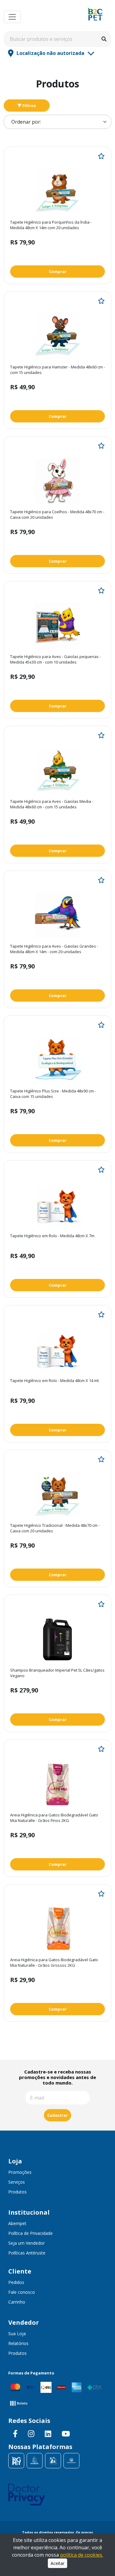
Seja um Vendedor (27, 2243)
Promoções (20, 2172)
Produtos (17, 2192)
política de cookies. (82, 2555)
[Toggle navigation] (12, 17)
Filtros (29, 106)
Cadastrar (57, 2115)
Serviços (17, 2182)
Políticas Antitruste (27, 2253)
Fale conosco (22, 2292)
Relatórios (18, 2343)
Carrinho (17, 2302)
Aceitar (57, 2563)
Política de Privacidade (31, 2233)
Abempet (17, 2223)
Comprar (58, 271)
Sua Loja (17, 2333)
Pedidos (16, 2282)
